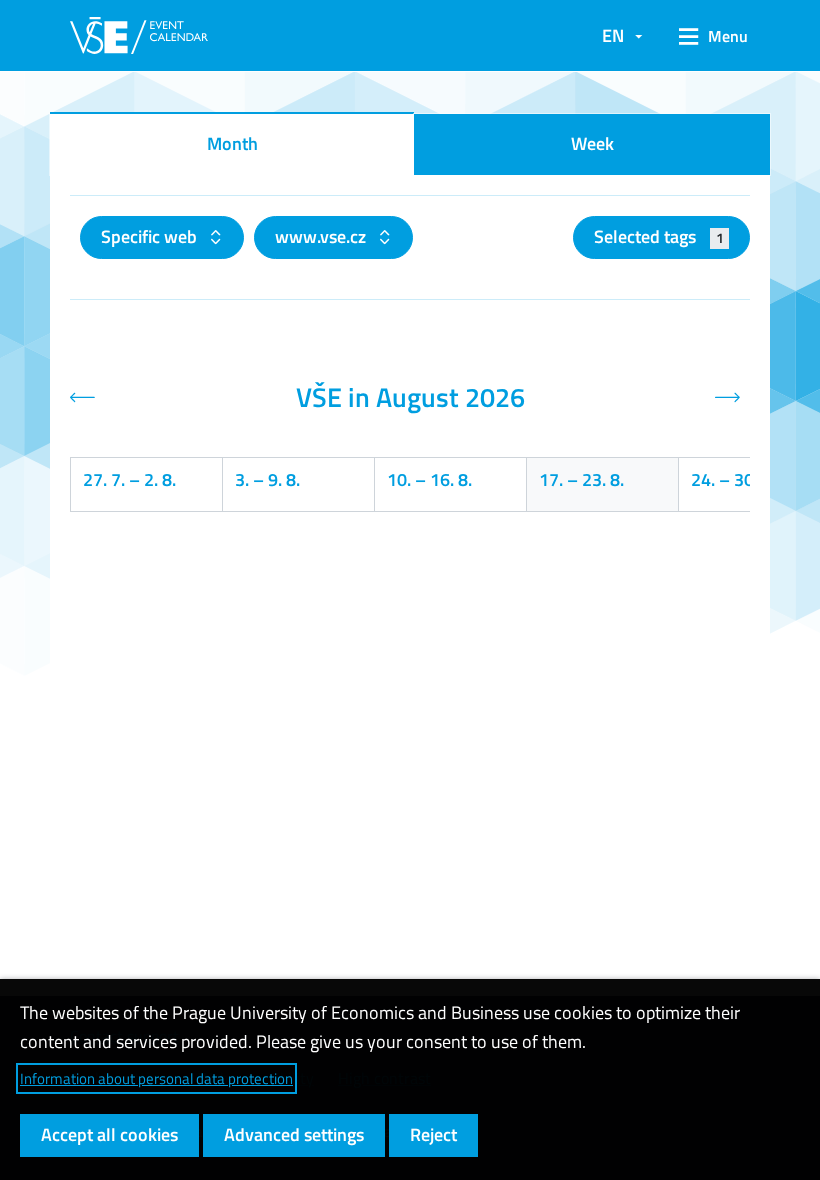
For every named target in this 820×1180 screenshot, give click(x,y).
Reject (433, 1134)
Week (592, 143)
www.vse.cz (322, 236)
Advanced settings (294, 1134)
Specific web (151, 236)
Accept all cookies (109, 1134)
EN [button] (613, 35)
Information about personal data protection (156, 1078)
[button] (706, 36)
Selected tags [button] (658, 236)
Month (232, 143)
